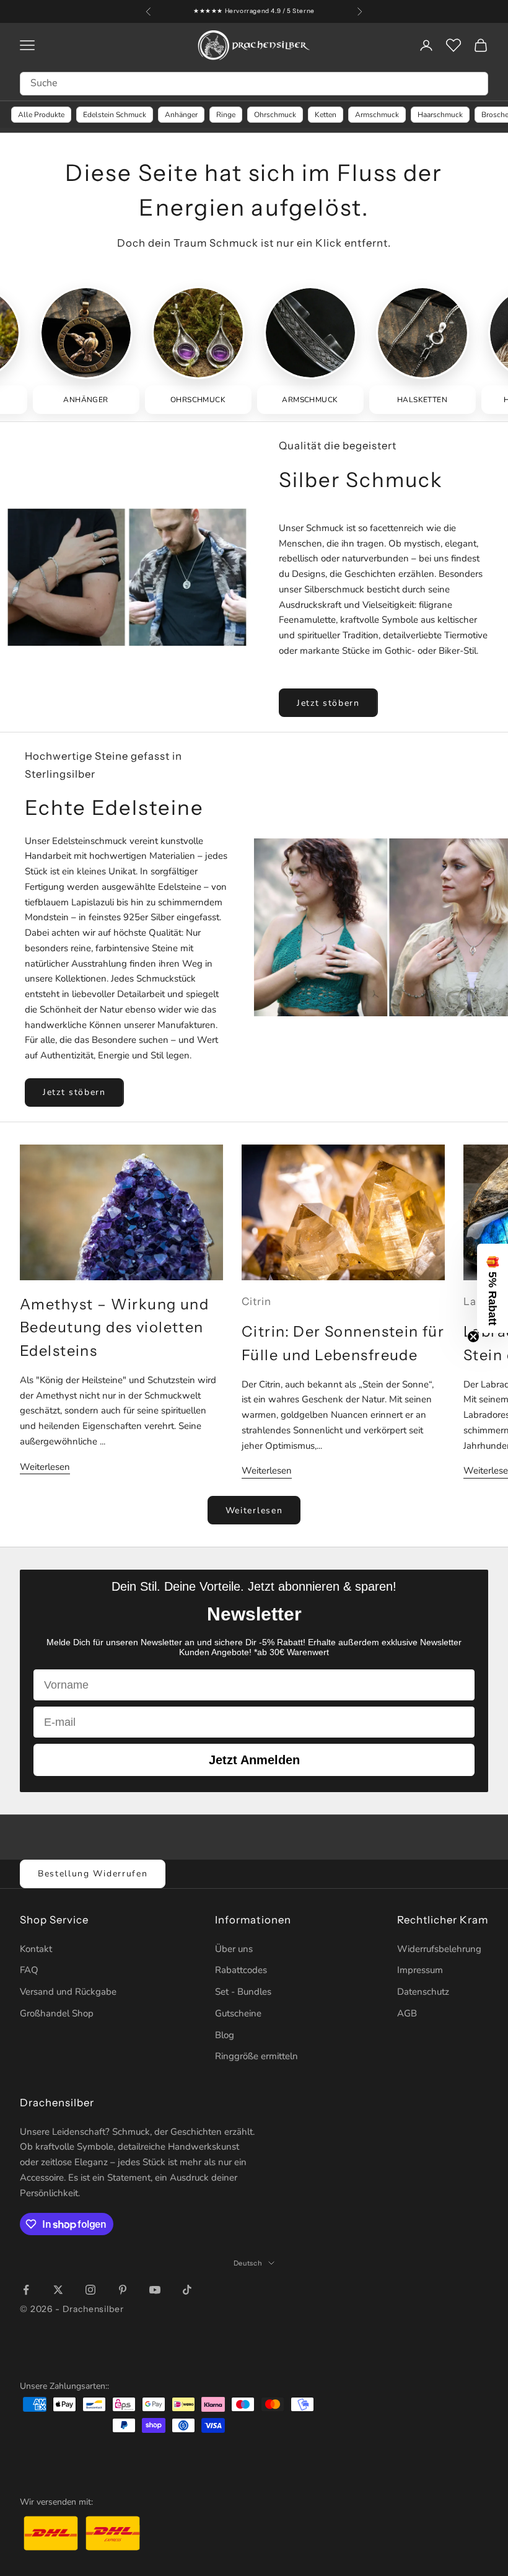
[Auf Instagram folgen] (90, 2290)
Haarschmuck (440, 115)
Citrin (256, 1301)
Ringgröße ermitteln (256, 2056)
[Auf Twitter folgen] (58, 2290)
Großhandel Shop (57, 2013)
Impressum (420, 1970)
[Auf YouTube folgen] (155, 2290)
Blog (225, 2035)
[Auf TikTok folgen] (187, 2290)
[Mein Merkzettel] (453, 45)
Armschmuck (377, 115)
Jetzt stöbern (328, 703)
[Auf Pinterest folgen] (123, 2290)
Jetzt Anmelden (254, 1760)
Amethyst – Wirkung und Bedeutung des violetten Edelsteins (114, 1328)
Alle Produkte (41, 115)
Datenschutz (423, 1992)
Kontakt (36, 1949)
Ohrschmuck (275, 115)
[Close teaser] (473, 1337)
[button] (493, 1288)
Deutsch (248, 2263)
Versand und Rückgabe (68, 1992)
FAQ (29, 1970)
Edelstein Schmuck (115, 115)
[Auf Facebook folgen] (26, 2290)
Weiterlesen (45, 1467)
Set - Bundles (243, 1992)
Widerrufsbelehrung (439, 1949)
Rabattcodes (241, 1970)
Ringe (226, 115)
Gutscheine (238, 2013)
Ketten (326, 115)
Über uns (234, 1949)
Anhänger (181, 115)
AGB (407, 2013)
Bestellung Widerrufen (93, 1874)
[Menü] (488, 2429)
